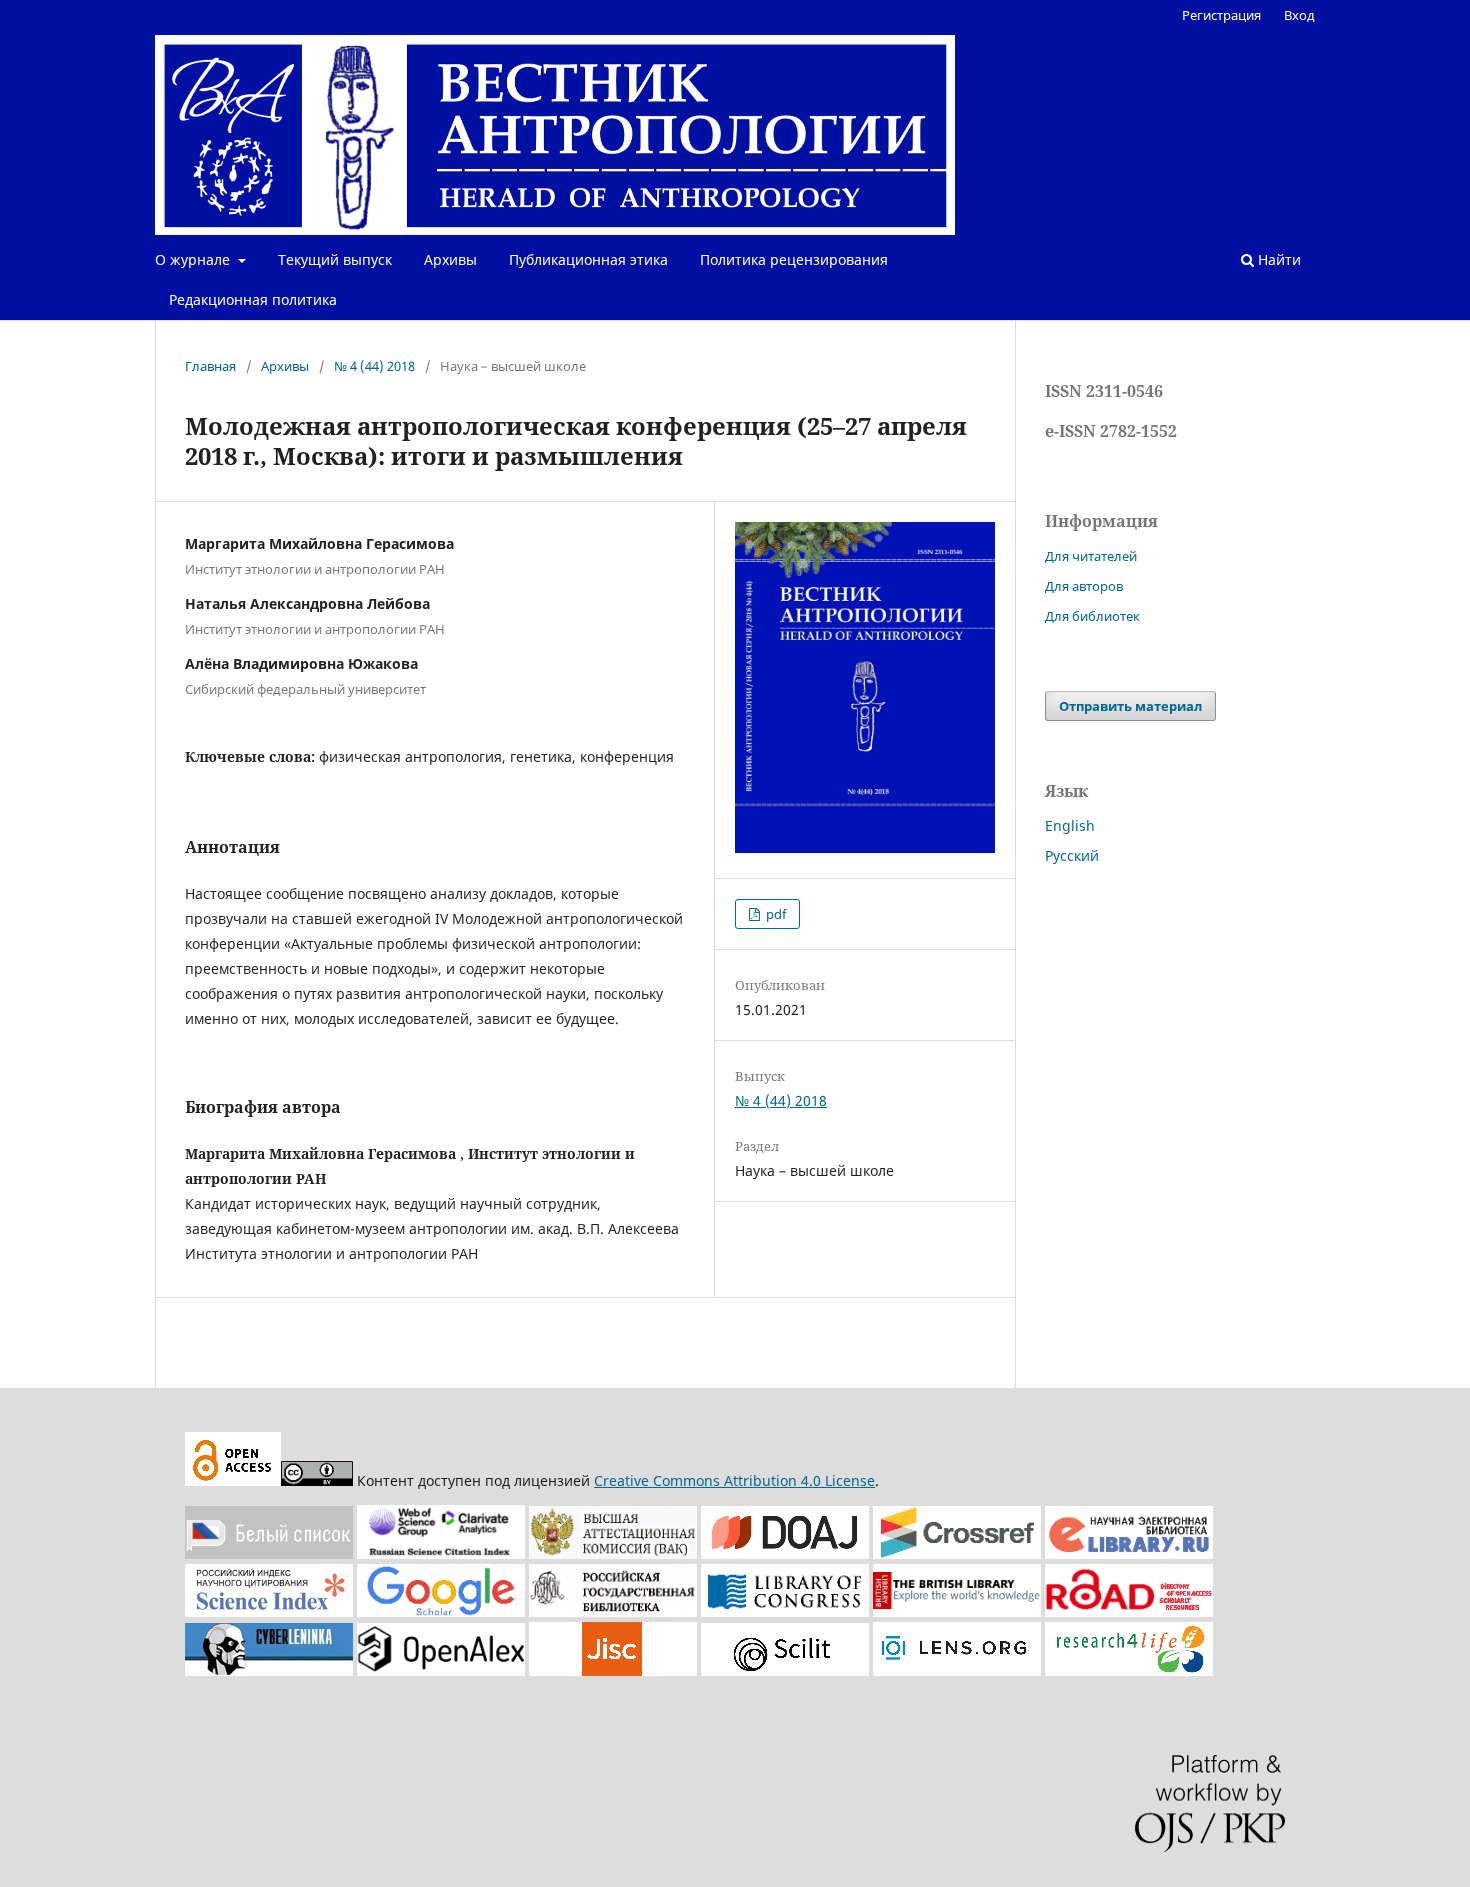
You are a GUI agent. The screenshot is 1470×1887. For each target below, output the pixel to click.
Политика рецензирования (794, 259)
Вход (1299, 15)
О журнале (194, 259)
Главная (210, 366)
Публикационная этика (588, 259)
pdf (774, 914)
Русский (1072, 855)
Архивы (450, 259)
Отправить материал (1130, 706)
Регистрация (1221, 15)
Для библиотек (1092, 616)
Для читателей (1091, 556)
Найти (1277, 259)
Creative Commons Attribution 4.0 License (734, 1480)
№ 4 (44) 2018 (374, 366)
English (1070, 825)
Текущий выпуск (335, 259)
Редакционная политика (253, 299)
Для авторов (1084, 586)
